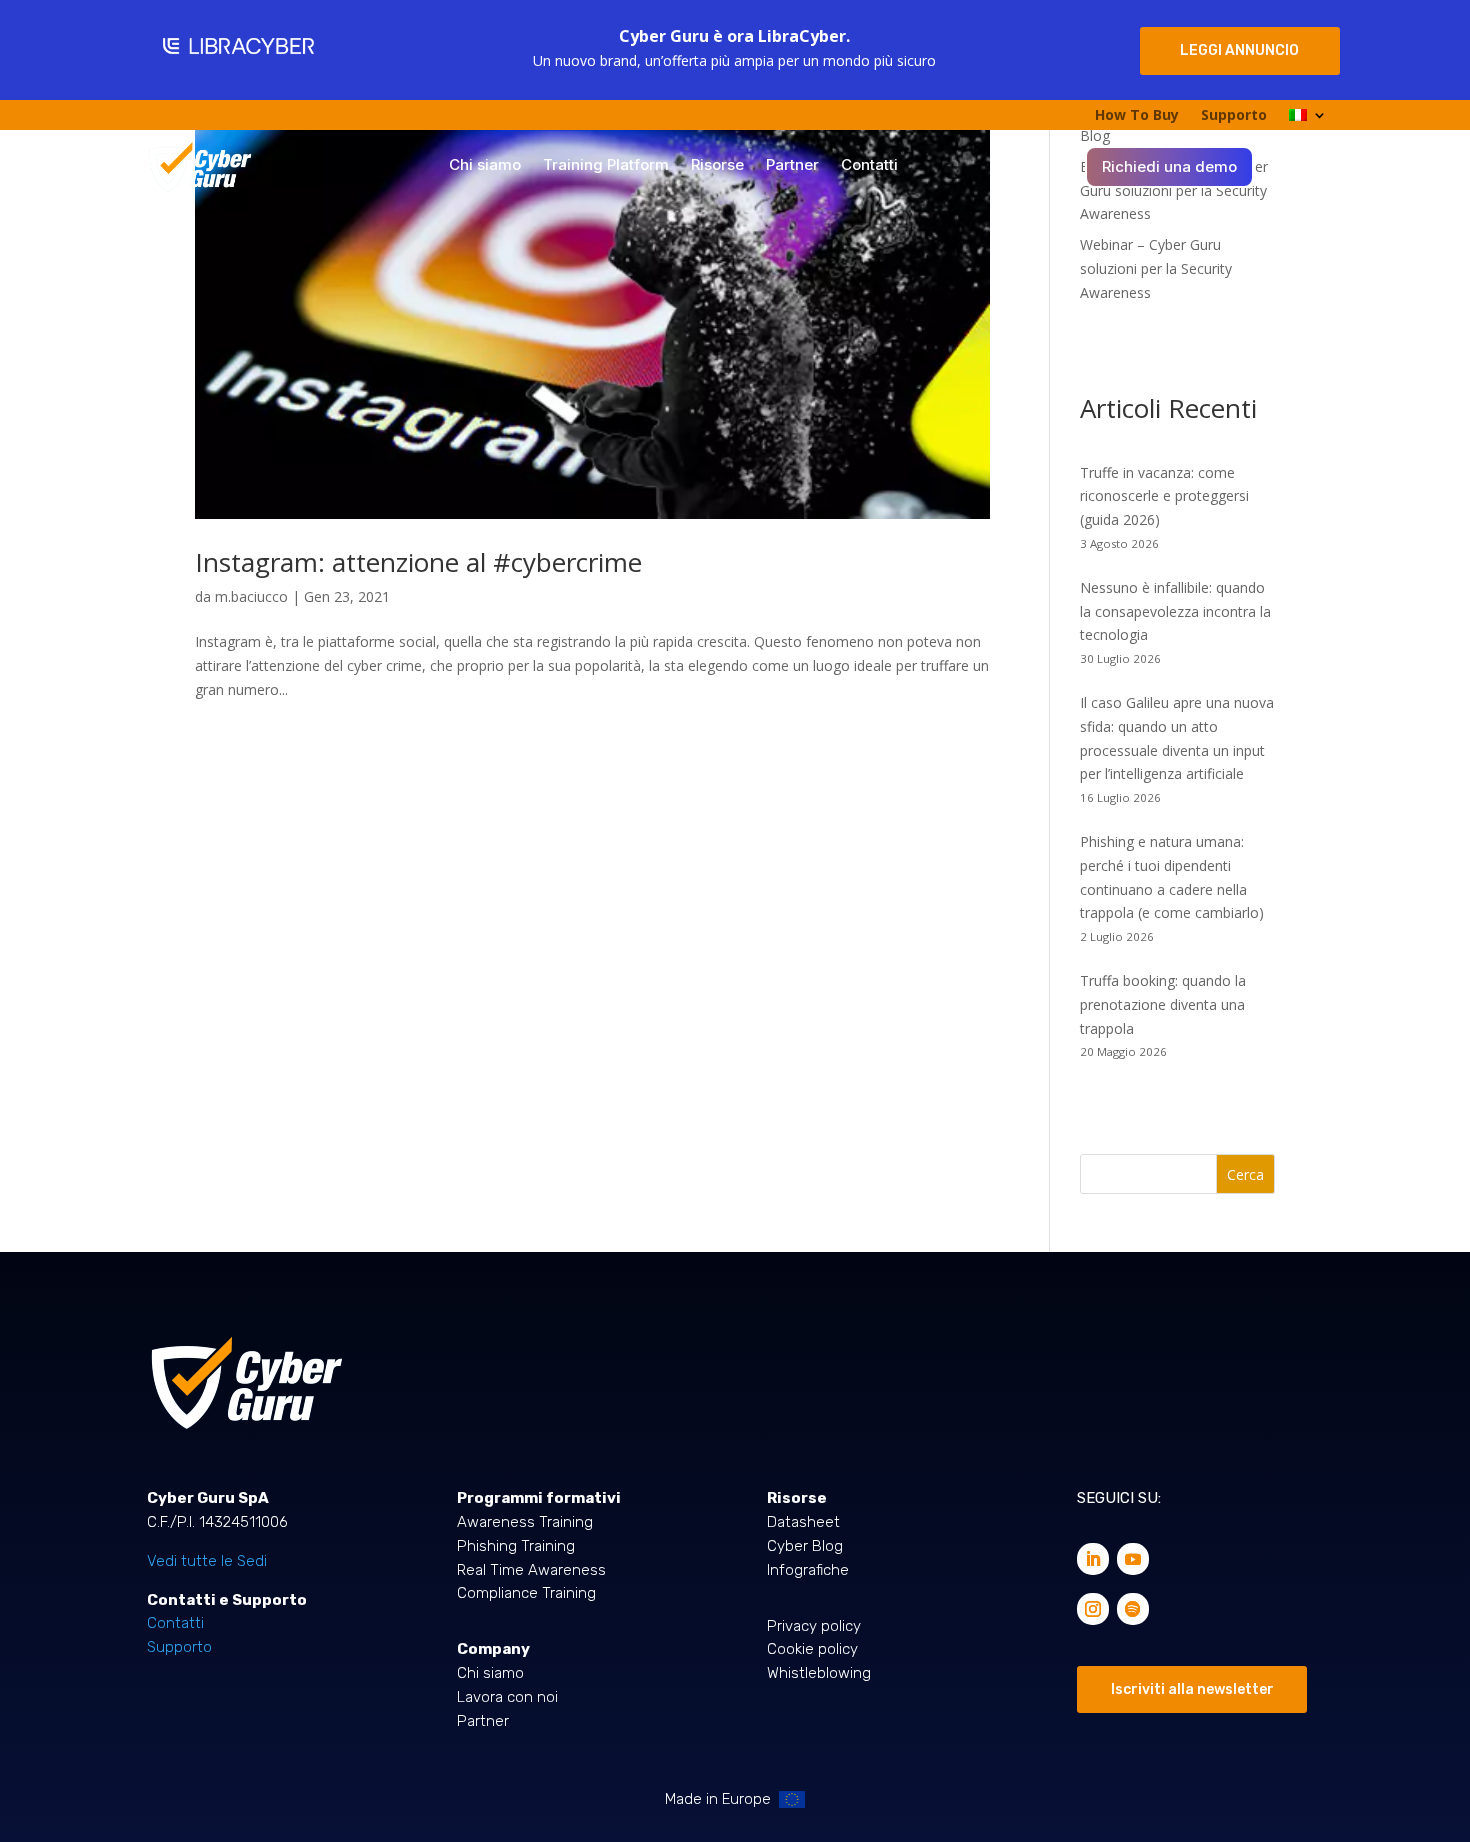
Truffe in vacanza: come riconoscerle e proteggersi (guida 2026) (1164, 496)
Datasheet (803, 1522)
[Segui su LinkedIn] (1093, 1559)
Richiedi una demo (1169, 168)
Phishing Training (516, 1546)
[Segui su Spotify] (1133, 1609)
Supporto (1234, 116)
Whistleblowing (819, 1673)
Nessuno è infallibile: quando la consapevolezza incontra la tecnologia (1175, 611)
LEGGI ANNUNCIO (1239, 50)
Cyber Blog (805, 1546)
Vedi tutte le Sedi (207, 1561)
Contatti (869, 166)
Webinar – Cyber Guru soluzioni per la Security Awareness (1156, 268)
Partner (792, 166)
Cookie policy (812, 1649)
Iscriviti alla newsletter (1192, 1689)
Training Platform (606, 166)
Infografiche (808, 1570)
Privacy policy (814, 1626)
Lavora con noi (507, 1697)
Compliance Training (526, 1593)
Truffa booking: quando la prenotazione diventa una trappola (1163, 1004)
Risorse (717, 166)
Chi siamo (485, 166)
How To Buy (1137, 116)
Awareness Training (525, 1522)
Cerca (1245, 1174)
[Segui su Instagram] (1093, 1609)
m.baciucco (251, 596)
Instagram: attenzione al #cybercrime (418, 562)
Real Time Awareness (531, 1570)
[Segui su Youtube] (1133, 1559)
